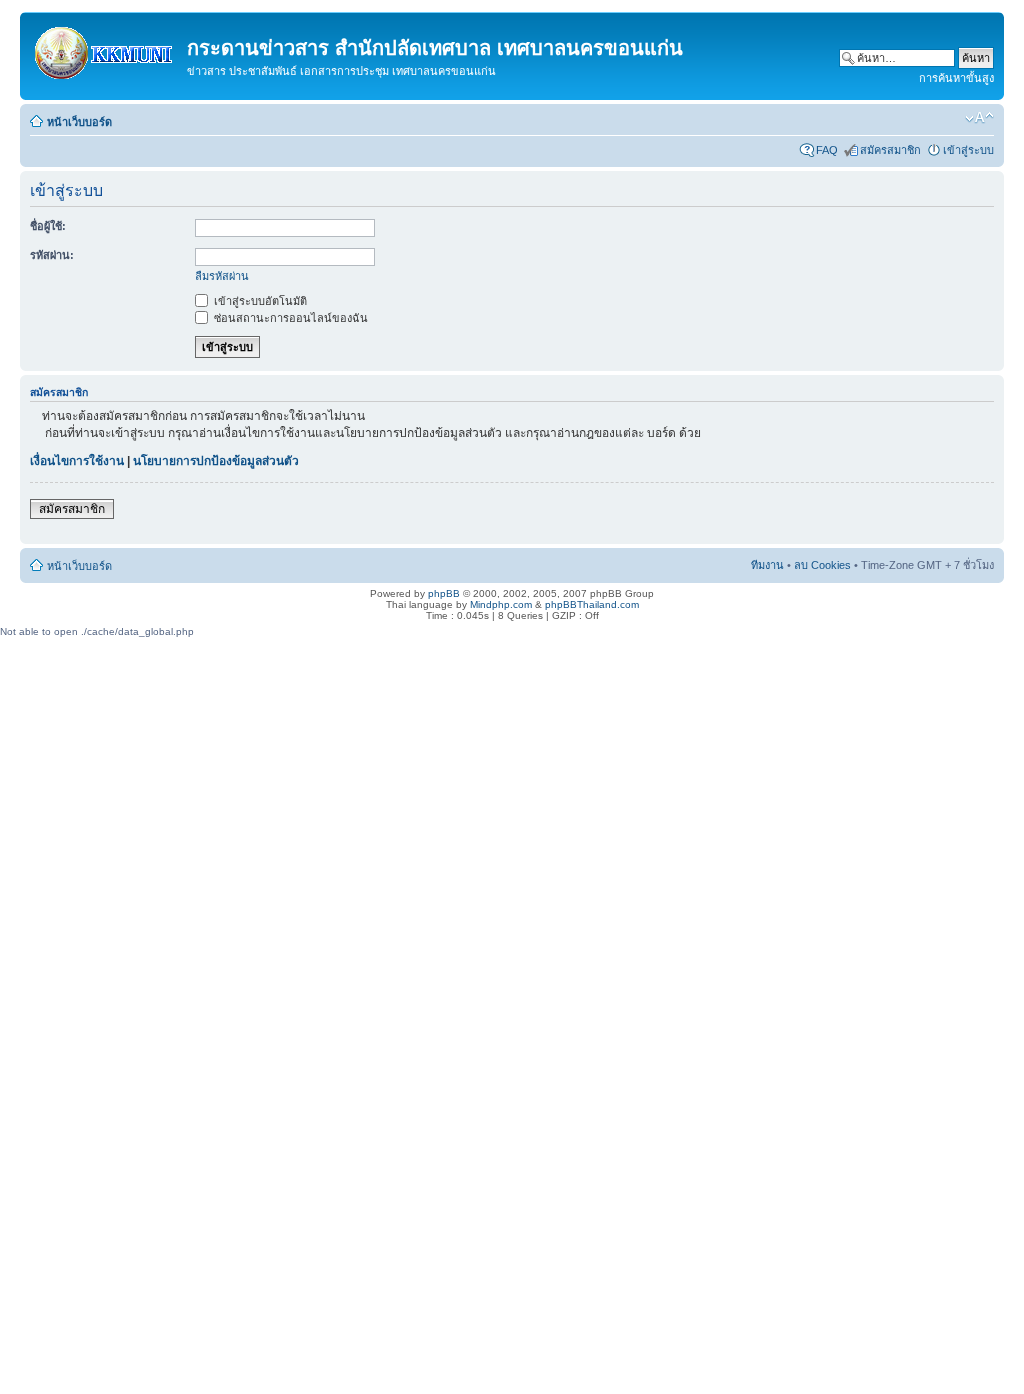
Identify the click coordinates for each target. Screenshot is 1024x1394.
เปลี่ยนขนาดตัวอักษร (979, 118)
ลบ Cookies (822, 565)
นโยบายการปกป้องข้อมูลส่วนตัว (216, 461)
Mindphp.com (501, 604)
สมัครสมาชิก (890, 150)
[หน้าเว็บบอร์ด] (106, 49)
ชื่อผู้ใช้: (48, 226)
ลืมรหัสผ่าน (222, 276)
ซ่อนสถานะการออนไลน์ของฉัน (289, 318)
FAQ (827, 150)
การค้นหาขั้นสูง (956, 78)
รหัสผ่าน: (52, 255)
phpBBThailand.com (592, 604)
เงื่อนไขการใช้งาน (77, 461)
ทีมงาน (767, 565)
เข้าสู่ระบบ (968, 150)
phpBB (444, 593)
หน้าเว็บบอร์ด (79, 122)
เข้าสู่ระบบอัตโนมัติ (259, 301)
